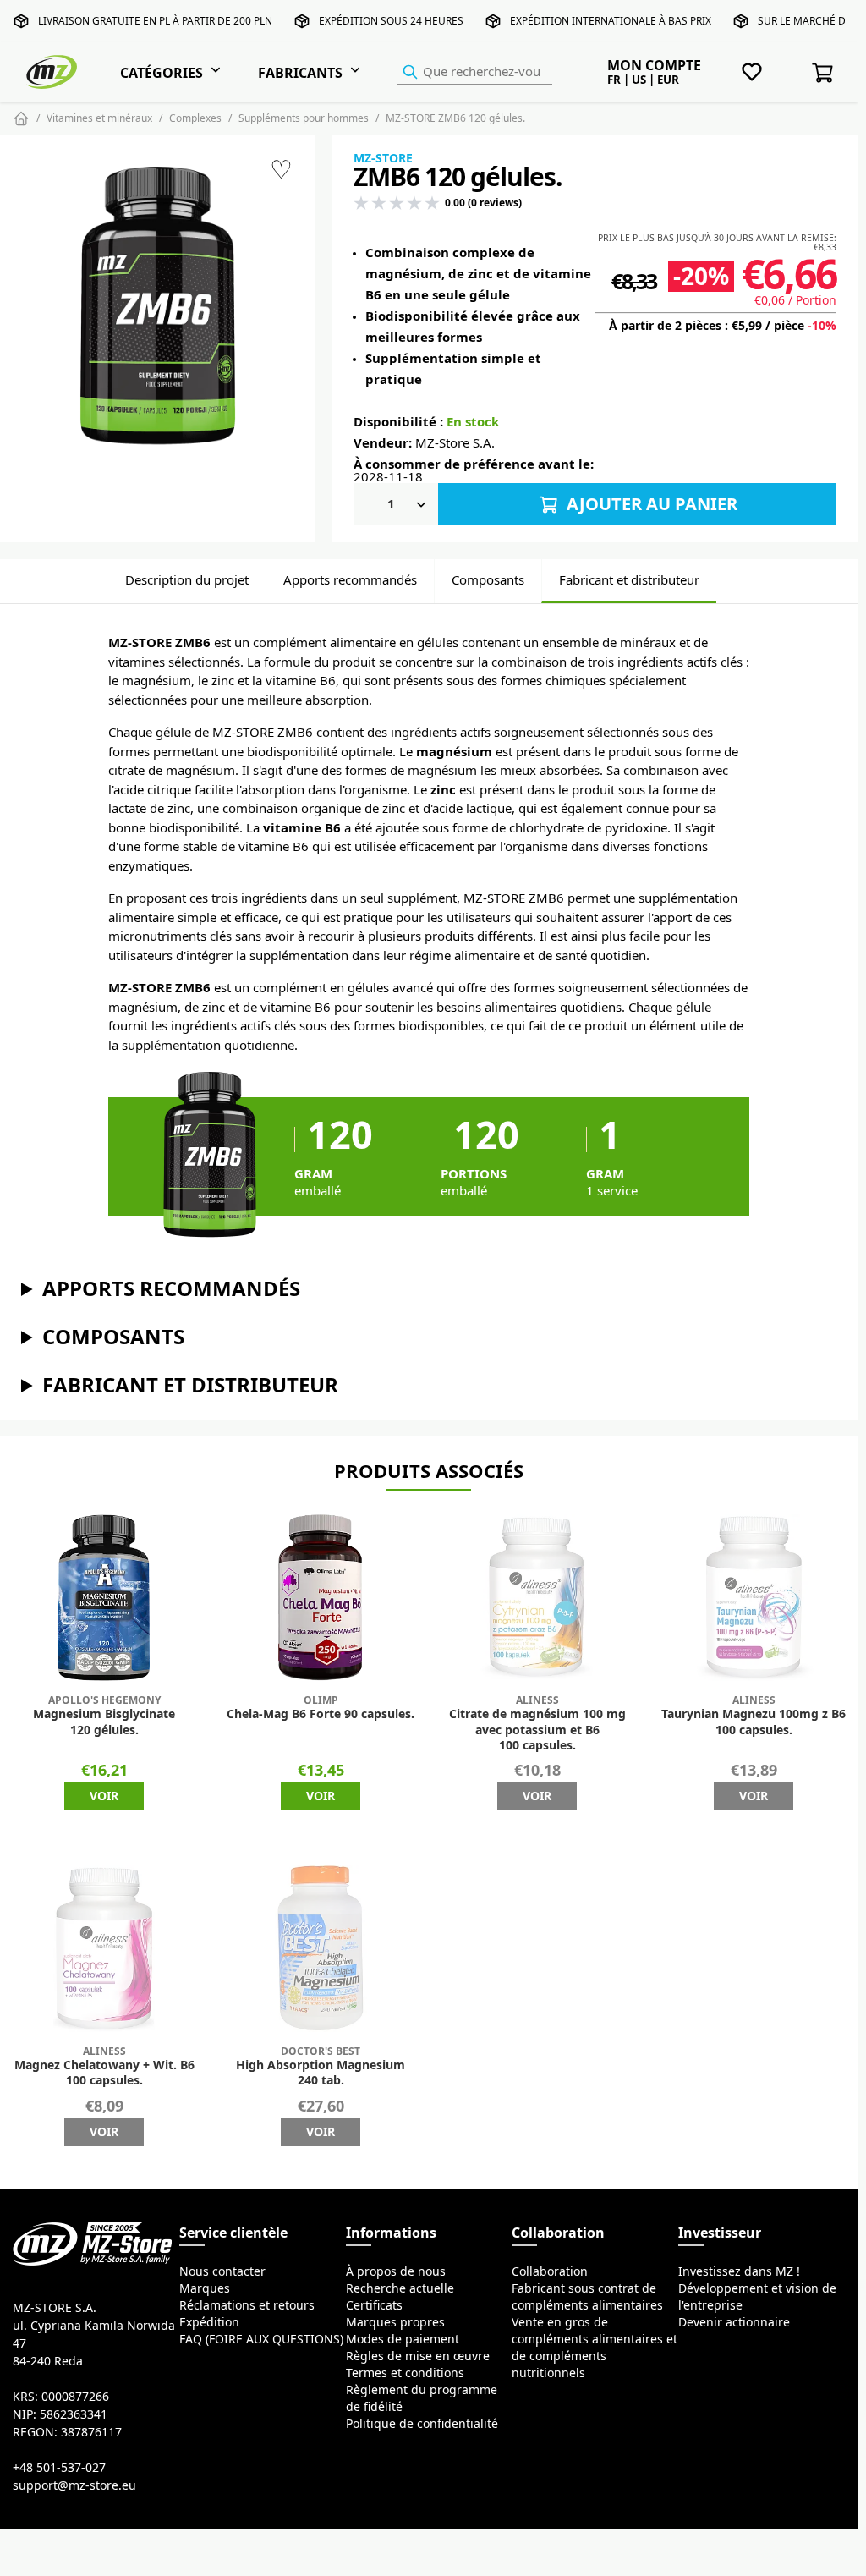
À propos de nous (396, 2271)
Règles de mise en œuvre (418, 2356)
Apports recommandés (350, 580)
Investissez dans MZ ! (739, 2271)
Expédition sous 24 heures (391, 21)
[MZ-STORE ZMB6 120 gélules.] (158, 309)
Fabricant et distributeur (629, 580)
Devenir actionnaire (734, 2322)
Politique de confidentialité (422, 2424)
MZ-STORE (383, 158)
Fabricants (300, 73)
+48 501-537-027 (59, 2468)
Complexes (195, 118)
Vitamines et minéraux (99, 118)
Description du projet (187, 580)
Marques (205, 2288)
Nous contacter (222, 2271)
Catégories (162, 73)
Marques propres (395, 2322)
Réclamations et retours (247, 2305)
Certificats (374, 2305)
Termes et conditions (405, 2373)
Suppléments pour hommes (304, 118)
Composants (488, 580)
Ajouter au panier (650, 504)
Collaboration (550, 2271)
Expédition (209, 2322)
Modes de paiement (403, 2339)
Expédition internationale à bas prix (611, 21)
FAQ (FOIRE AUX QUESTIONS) (261, 2339)
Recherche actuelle (400, 2288)
